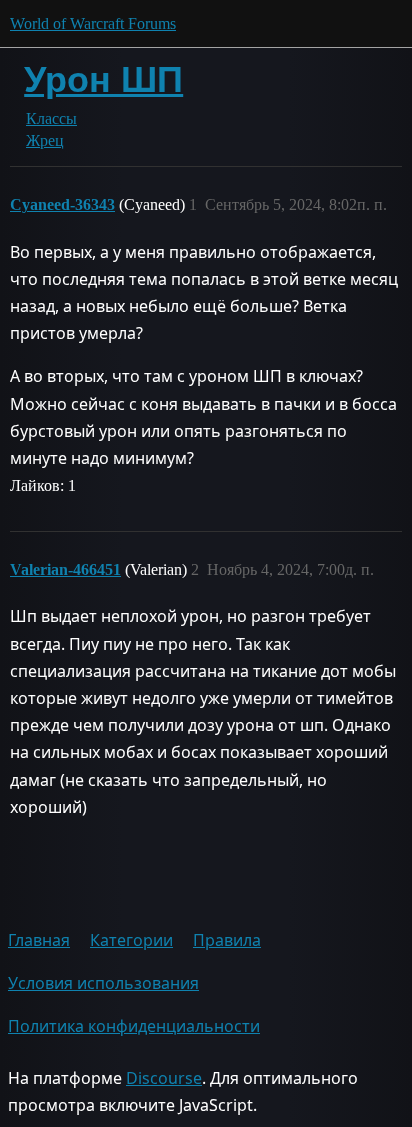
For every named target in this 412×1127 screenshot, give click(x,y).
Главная (39, 940)
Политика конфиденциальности (134, 1026)
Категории (131, 940)
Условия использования (103, 983)
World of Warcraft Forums (93, 23)
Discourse (164, 1078)
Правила (227, 940)
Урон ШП (103, 79)
